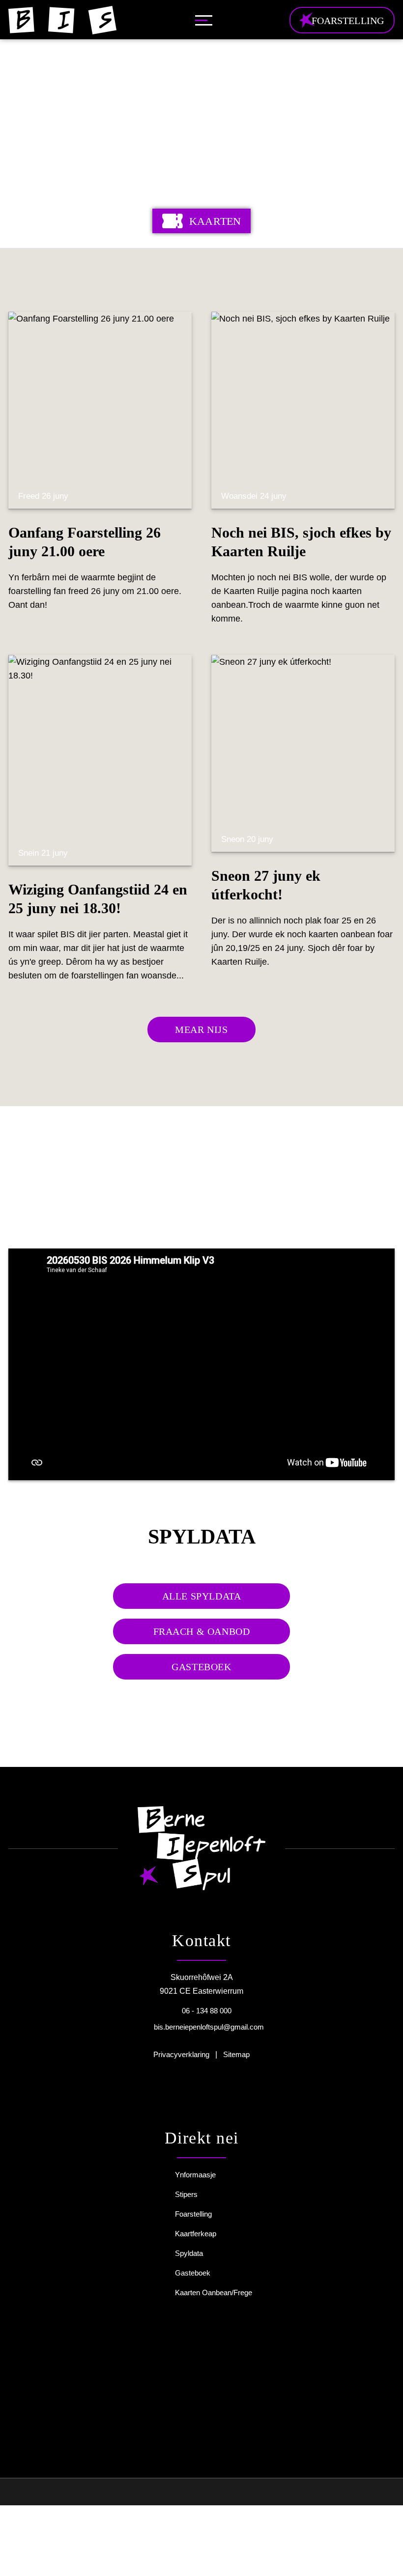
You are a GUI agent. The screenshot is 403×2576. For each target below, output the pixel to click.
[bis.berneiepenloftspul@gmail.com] (143, 2027)
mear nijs (201, 1030)
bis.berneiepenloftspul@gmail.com (209, 2027)
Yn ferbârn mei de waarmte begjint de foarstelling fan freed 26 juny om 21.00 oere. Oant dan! (95, 550)
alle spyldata (202, 1596)
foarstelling (348, 21)
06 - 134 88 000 (207, 2011)
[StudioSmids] (222, 2493)
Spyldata (189, 2253)
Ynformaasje (195, 2175)
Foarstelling (193, 2214)
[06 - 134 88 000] (173, 2010)
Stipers (186, 2194)
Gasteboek (201, 1667)
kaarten (215, 221)
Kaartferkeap (196, 2234)
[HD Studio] (156, 2494)
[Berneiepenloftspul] (62, 20)
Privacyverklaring (181, 2054)
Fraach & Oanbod (202, 1631)
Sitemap (236, 2054)
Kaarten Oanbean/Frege (214, 2292)
